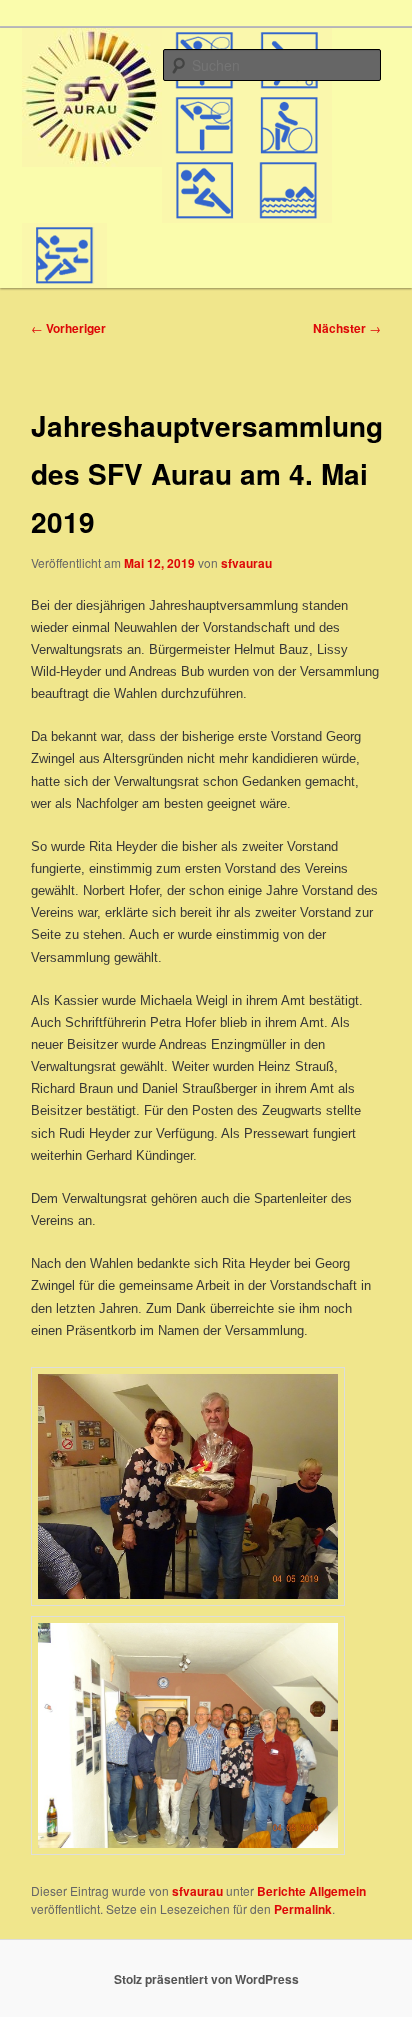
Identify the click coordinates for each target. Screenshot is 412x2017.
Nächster (347, 328)
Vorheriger (68, 328)
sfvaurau (246, 563)
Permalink (303, 1909)
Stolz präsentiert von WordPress (206, 1979)
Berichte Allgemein (311, 1891)
